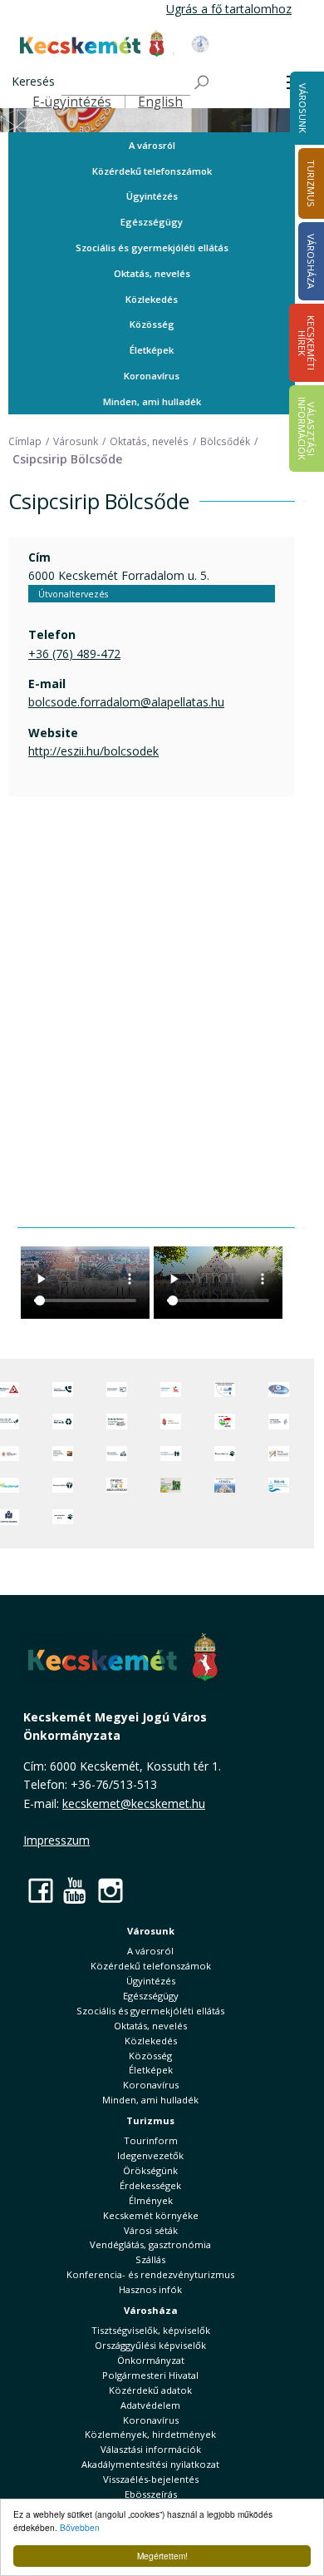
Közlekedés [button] (152, 299)
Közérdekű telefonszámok (152, 171)
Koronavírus (152, 376)
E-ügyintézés (72, 102)
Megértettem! (162, 2556)
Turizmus (150, 2120)
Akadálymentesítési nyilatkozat (150, 2464)
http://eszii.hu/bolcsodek (93, 751)
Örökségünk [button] (150, 2170)
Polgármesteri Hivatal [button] (150, 2375)
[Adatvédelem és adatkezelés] (117, 1390)
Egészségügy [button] (152, 222)
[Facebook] (41, 1890)
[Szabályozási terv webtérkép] (279, 1421)
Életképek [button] (152, 350)
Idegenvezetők (150, 2155)
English (160, 102)
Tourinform (151, 2140)
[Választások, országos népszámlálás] (225, 1421)
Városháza (151, 2310)
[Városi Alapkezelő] (279, 1454)
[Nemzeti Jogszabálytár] (171, 1421)
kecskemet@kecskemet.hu (134, 1803)
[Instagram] (110, 1890)
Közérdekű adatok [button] (150, 2390)
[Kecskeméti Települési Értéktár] (117, 1454)
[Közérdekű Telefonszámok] (63, 1390)
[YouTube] (76, 1890)
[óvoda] (117, 1485)
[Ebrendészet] (225, 1454)
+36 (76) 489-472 (74, 654)
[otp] (171, 1485)
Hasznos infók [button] (150, 2289)
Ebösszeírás (151, 2494)
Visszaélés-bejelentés (151, 2479)
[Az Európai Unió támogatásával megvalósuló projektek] (225, 1390)
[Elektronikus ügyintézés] (171, 1390)
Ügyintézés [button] (152, 196)
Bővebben (80, 2527)
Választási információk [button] (151, 2449)
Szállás (150, 2259)
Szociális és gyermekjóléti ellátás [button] (152, 248)
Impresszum (56, 1840)
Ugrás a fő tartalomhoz (229, 9)
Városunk (303, 108)
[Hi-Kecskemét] (279, 1390)
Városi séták (151, 2230)
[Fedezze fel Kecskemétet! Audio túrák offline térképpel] (63, 1454)
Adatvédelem (150, 2405)
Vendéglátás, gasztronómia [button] (150, 2244)
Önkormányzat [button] (151, 2360)
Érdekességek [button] (150, 2185)
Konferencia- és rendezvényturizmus (150, 2274)
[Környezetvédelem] (63, 1485)
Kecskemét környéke (151, 2215)
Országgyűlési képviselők (150, 2345)
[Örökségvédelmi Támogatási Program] (117, 1421)
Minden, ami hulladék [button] (152, 401)
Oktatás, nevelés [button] (152, 273)
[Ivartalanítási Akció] (63, 1517)
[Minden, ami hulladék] (63, 1421)
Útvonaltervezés (73, 594)
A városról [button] (152, 145)
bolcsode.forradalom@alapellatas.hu (126, 702)
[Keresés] (203, 83)
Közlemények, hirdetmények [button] (150, 2434)
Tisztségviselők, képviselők (151, 2330)
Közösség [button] (152, 324)
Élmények (151, 2200)
